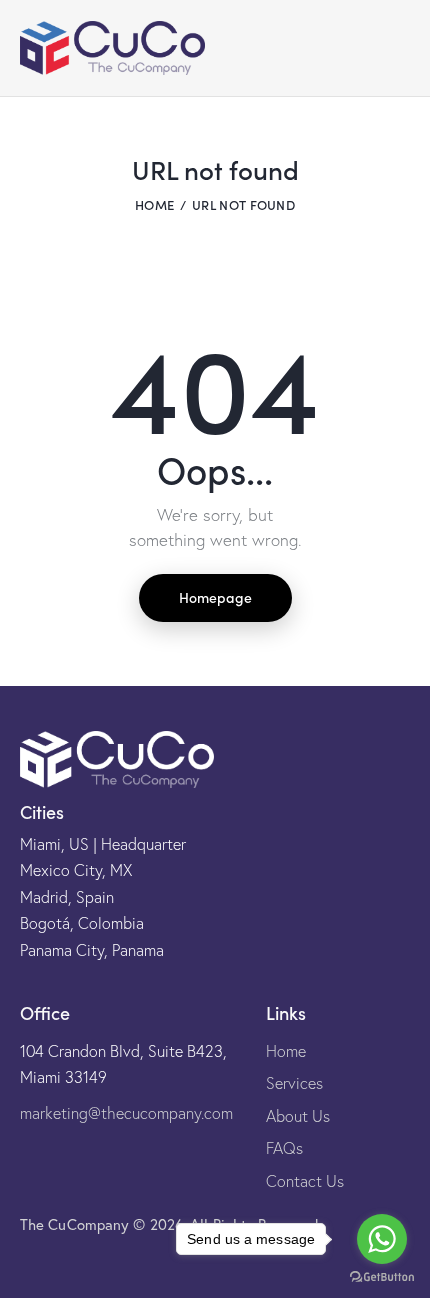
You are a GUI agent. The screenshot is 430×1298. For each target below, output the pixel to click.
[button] (360, 48)
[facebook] (75, 1263)
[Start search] (395, 53)
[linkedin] (123, 1263)
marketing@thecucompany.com (126, 1113)
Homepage (215, 597)
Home (154, 204)
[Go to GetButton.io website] (382, 1277)
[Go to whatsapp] (382, 1239)
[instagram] (27, 1263)
